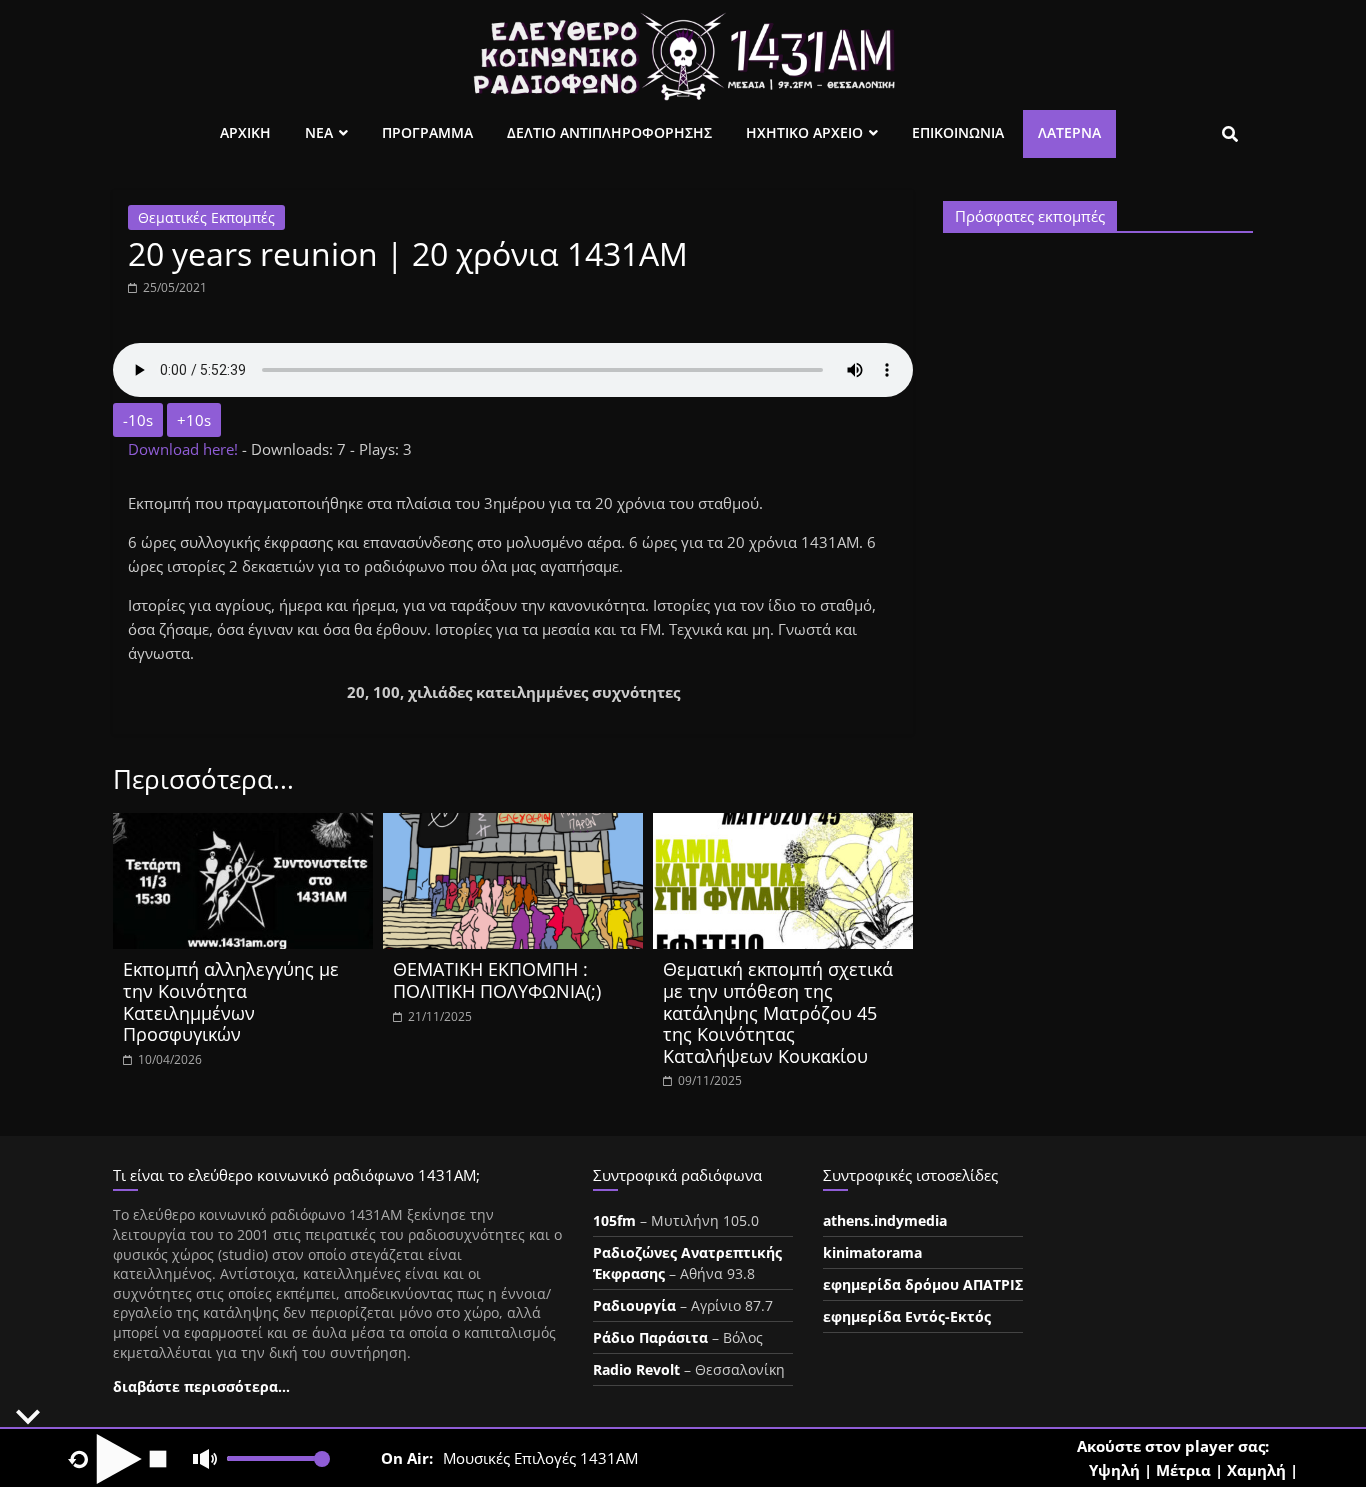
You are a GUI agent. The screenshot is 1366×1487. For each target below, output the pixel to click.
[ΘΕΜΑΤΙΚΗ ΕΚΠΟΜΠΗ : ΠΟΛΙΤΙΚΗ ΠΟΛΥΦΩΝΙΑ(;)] (513, 825)
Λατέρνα (1069, 132)
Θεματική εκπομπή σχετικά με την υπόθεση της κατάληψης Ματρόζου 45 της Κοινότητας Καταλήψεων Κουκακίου (778, 1012)
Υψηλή (1114, 1470)
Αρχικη (245, 132)
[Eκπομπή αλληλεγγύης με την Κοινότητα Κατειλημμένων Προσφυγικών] (243, 825)
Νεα (319, 132)
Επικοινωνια (958, 132)
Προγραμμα (427, 132)
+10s (194, 420)
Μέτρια (1183, 1470)
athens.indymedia (885, 1220)
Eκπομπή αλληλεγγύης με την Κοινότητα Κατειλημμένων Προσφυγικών (231, 1001)
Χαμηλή (1256, 1470)
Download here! (185, 449)
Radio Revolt (636, 1369)
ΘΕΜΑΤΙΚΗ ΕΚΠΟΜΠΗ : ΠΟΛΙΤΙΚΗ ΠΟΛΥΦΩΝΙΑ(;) (497, 980)
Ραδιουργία (634, 1305)
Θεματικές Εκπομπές (206, 217)
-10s (138, 420)
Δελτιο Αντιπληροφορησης (609, 132)
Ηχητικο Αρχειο (804, 132)
